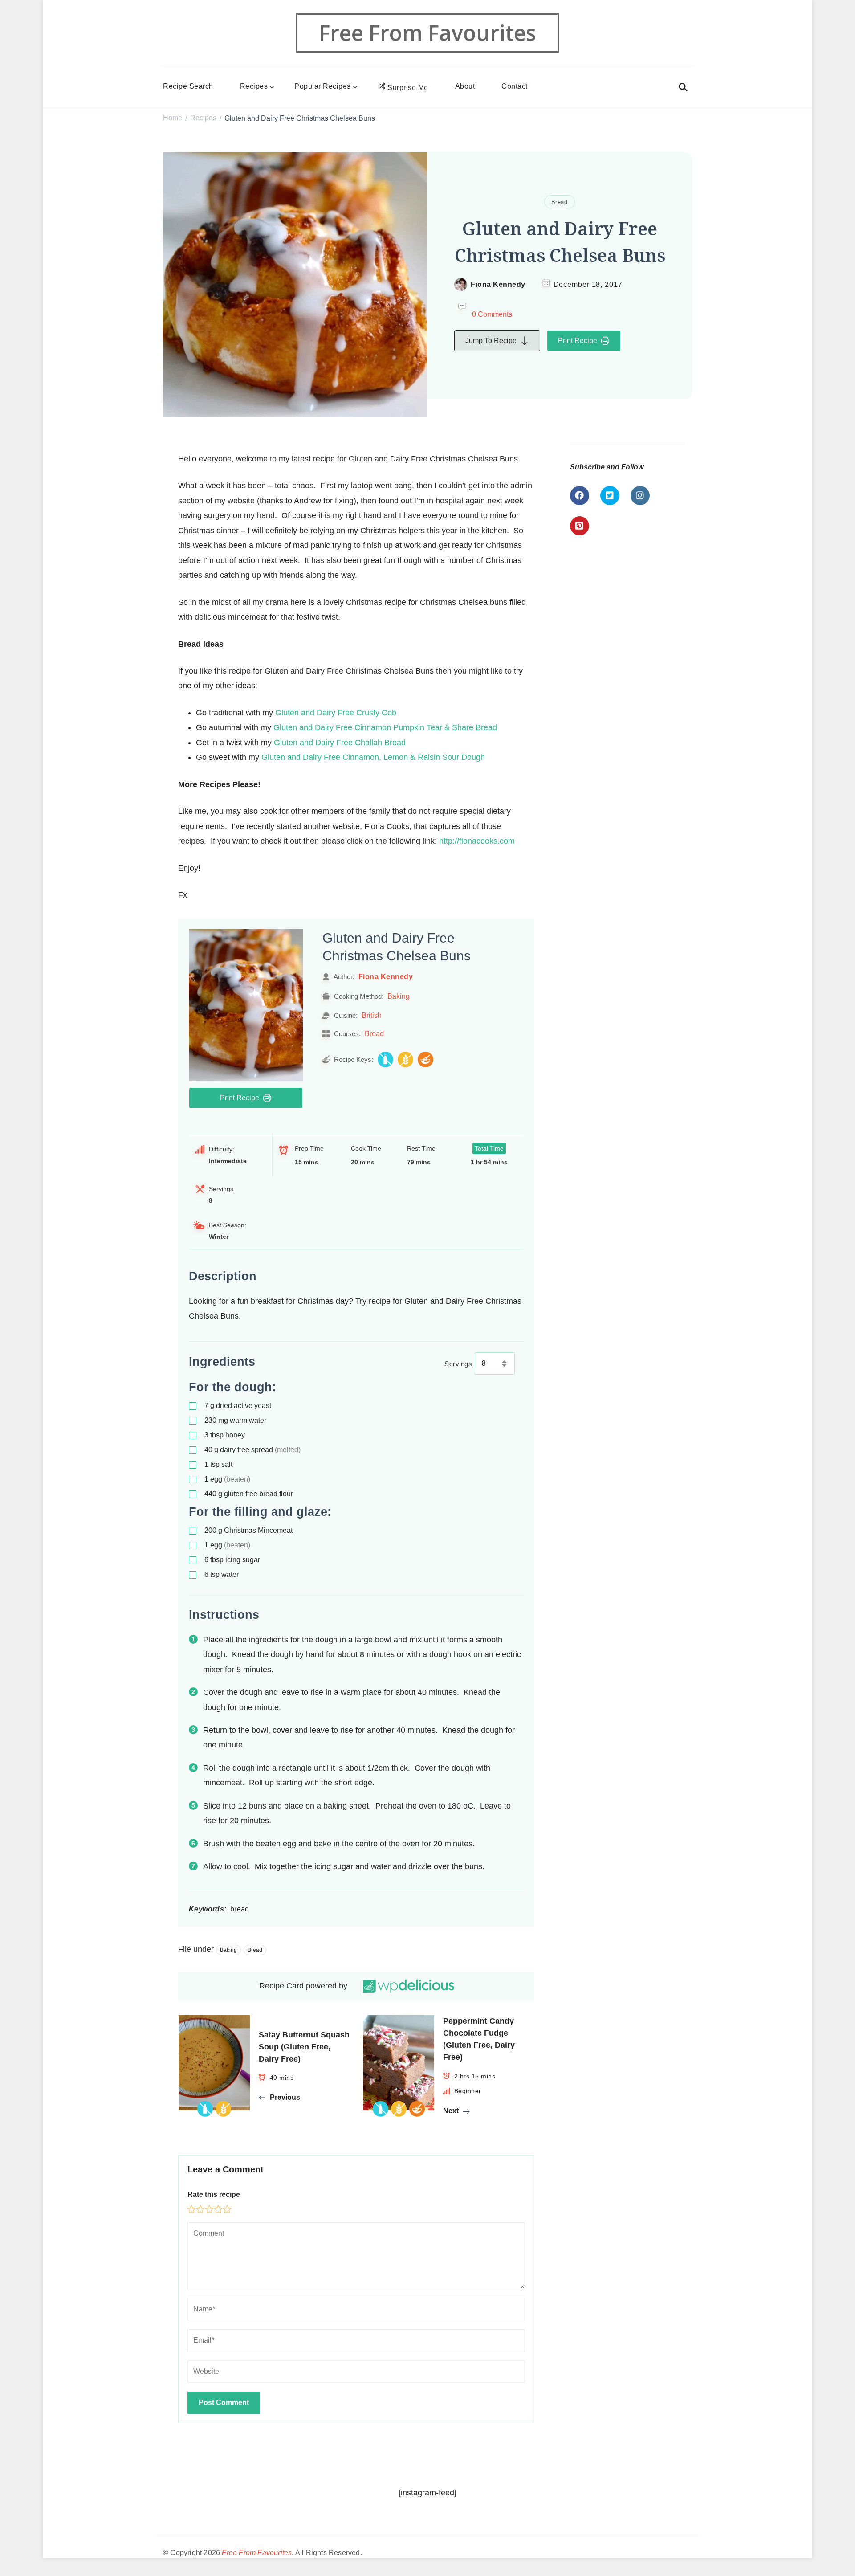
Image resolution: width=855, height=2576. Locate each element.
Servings (458, 1364)
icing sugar (232, 1560)
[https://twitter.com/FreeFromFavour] (610, 496)
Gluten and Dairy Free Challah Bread (340, 743)
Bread (560, 202)
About (465, 86)
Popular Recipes (323, 86)
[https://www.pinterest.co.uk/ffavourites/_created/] (580, 526)
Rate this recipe (214, 2194)
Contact (515, 86)
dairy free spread (252, 1450)
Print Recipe (578, 341)
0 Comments (492, 314)
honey (225, 1435)
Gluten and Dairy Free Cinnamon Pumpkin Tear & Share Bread (385, 727)
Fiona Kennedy (498, 284)
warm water (235, 1420)
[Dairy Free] (385, 1059)
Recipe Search (188, 86)
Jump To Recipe (491, 341)
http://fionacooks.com (477, 841)
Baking (399, 996)
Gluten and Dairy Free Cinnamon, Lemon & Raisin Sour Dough (373, 757)
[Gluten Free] (405, 1059)
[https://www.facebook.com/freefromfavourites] (580, 496)
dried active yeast (238, 1406)
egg (227, 1479)
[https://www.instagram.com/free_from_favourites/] (640, 496)
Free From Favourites (427, 33)
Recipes (254, 86)
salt (218, 1464)
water (222, 1574)
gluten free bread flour (249, 1494)
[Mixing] (425, 1059)
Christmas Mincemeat (248, 1530)
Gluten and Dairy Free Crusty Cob (336, 713)
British (372, 1015)
